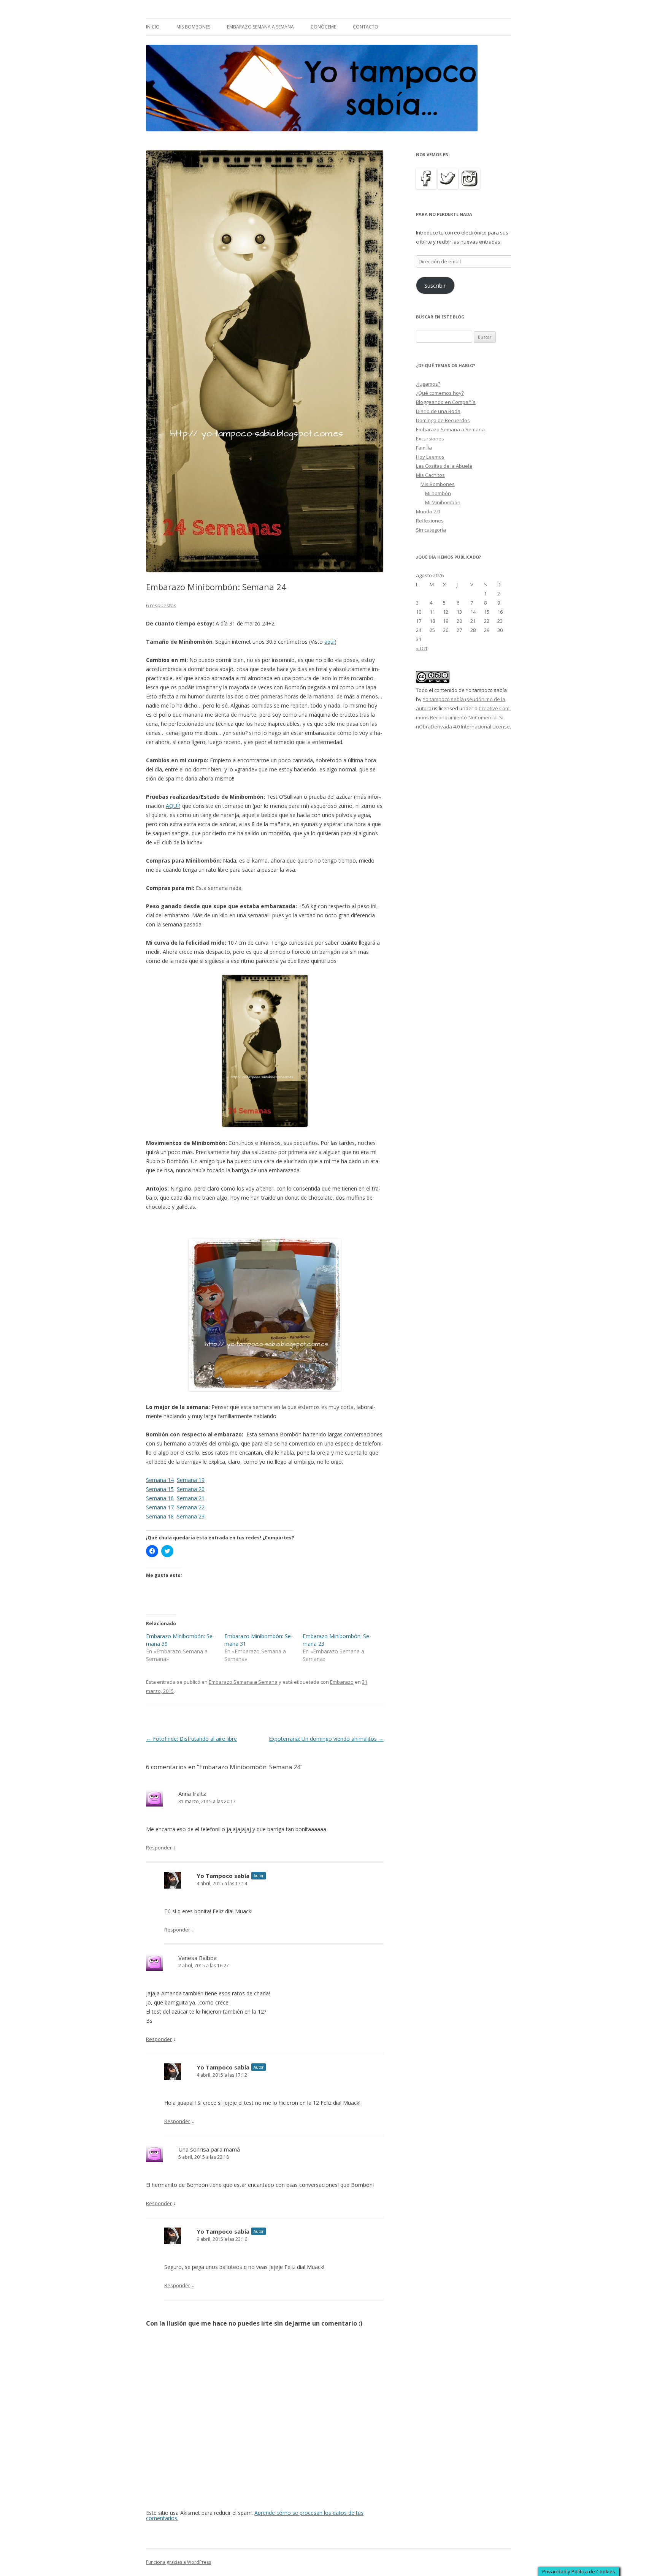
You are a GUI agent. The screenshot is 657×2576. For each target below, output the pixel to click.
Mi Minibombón (443, 502)
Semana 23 (191, 1516)
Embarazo (342, 1682)
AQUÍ (172, 806)
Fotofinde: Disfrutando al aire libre (191, 1739)
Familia (424, 448)
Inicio (153, 27)
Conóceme (323, 27)
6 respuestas (161, 605)
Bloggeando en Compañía (446, 402)
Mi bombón (438, 493)
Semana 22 (191, 1507)
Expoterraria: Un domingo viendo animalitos (326, 1739)
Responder (159, 1848)
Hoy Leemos (430, 457)
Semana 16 (160, 1498)
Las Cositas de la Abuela (444, 466)
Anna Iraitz (192, 1794)
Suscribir (435, 285)
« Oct (422, 648)
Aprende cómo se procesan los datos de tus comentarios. (255, 2515)
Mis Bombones (193, 27)
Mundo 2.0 (428, 511)
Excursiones (430, 439)
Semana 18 (160, 1516)
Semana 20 (191, 1489)
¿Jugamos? (428, 384)
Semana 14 (160, 1480)
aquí (329, 642)
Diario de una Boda (438, 411)
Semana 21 (191, 1498)
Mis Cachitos (430, 475)
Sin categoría (431, 530)
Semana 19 (191, 1480)
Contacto (366, 27)
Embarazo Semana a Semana (260, 27)
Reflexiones (430, 521)
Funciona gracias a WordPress (179, 2562)
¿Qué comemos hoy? (440, 393)
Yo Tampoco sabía (223, 1876)
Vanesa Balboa (198, 1958)
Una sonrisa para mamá (209, 2149)
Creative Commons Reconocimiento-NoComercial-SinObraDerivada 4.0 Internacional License (463, 717)
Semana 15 (160, 1489)
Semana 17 (160, 1507)
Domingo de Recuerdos (443, 420)
